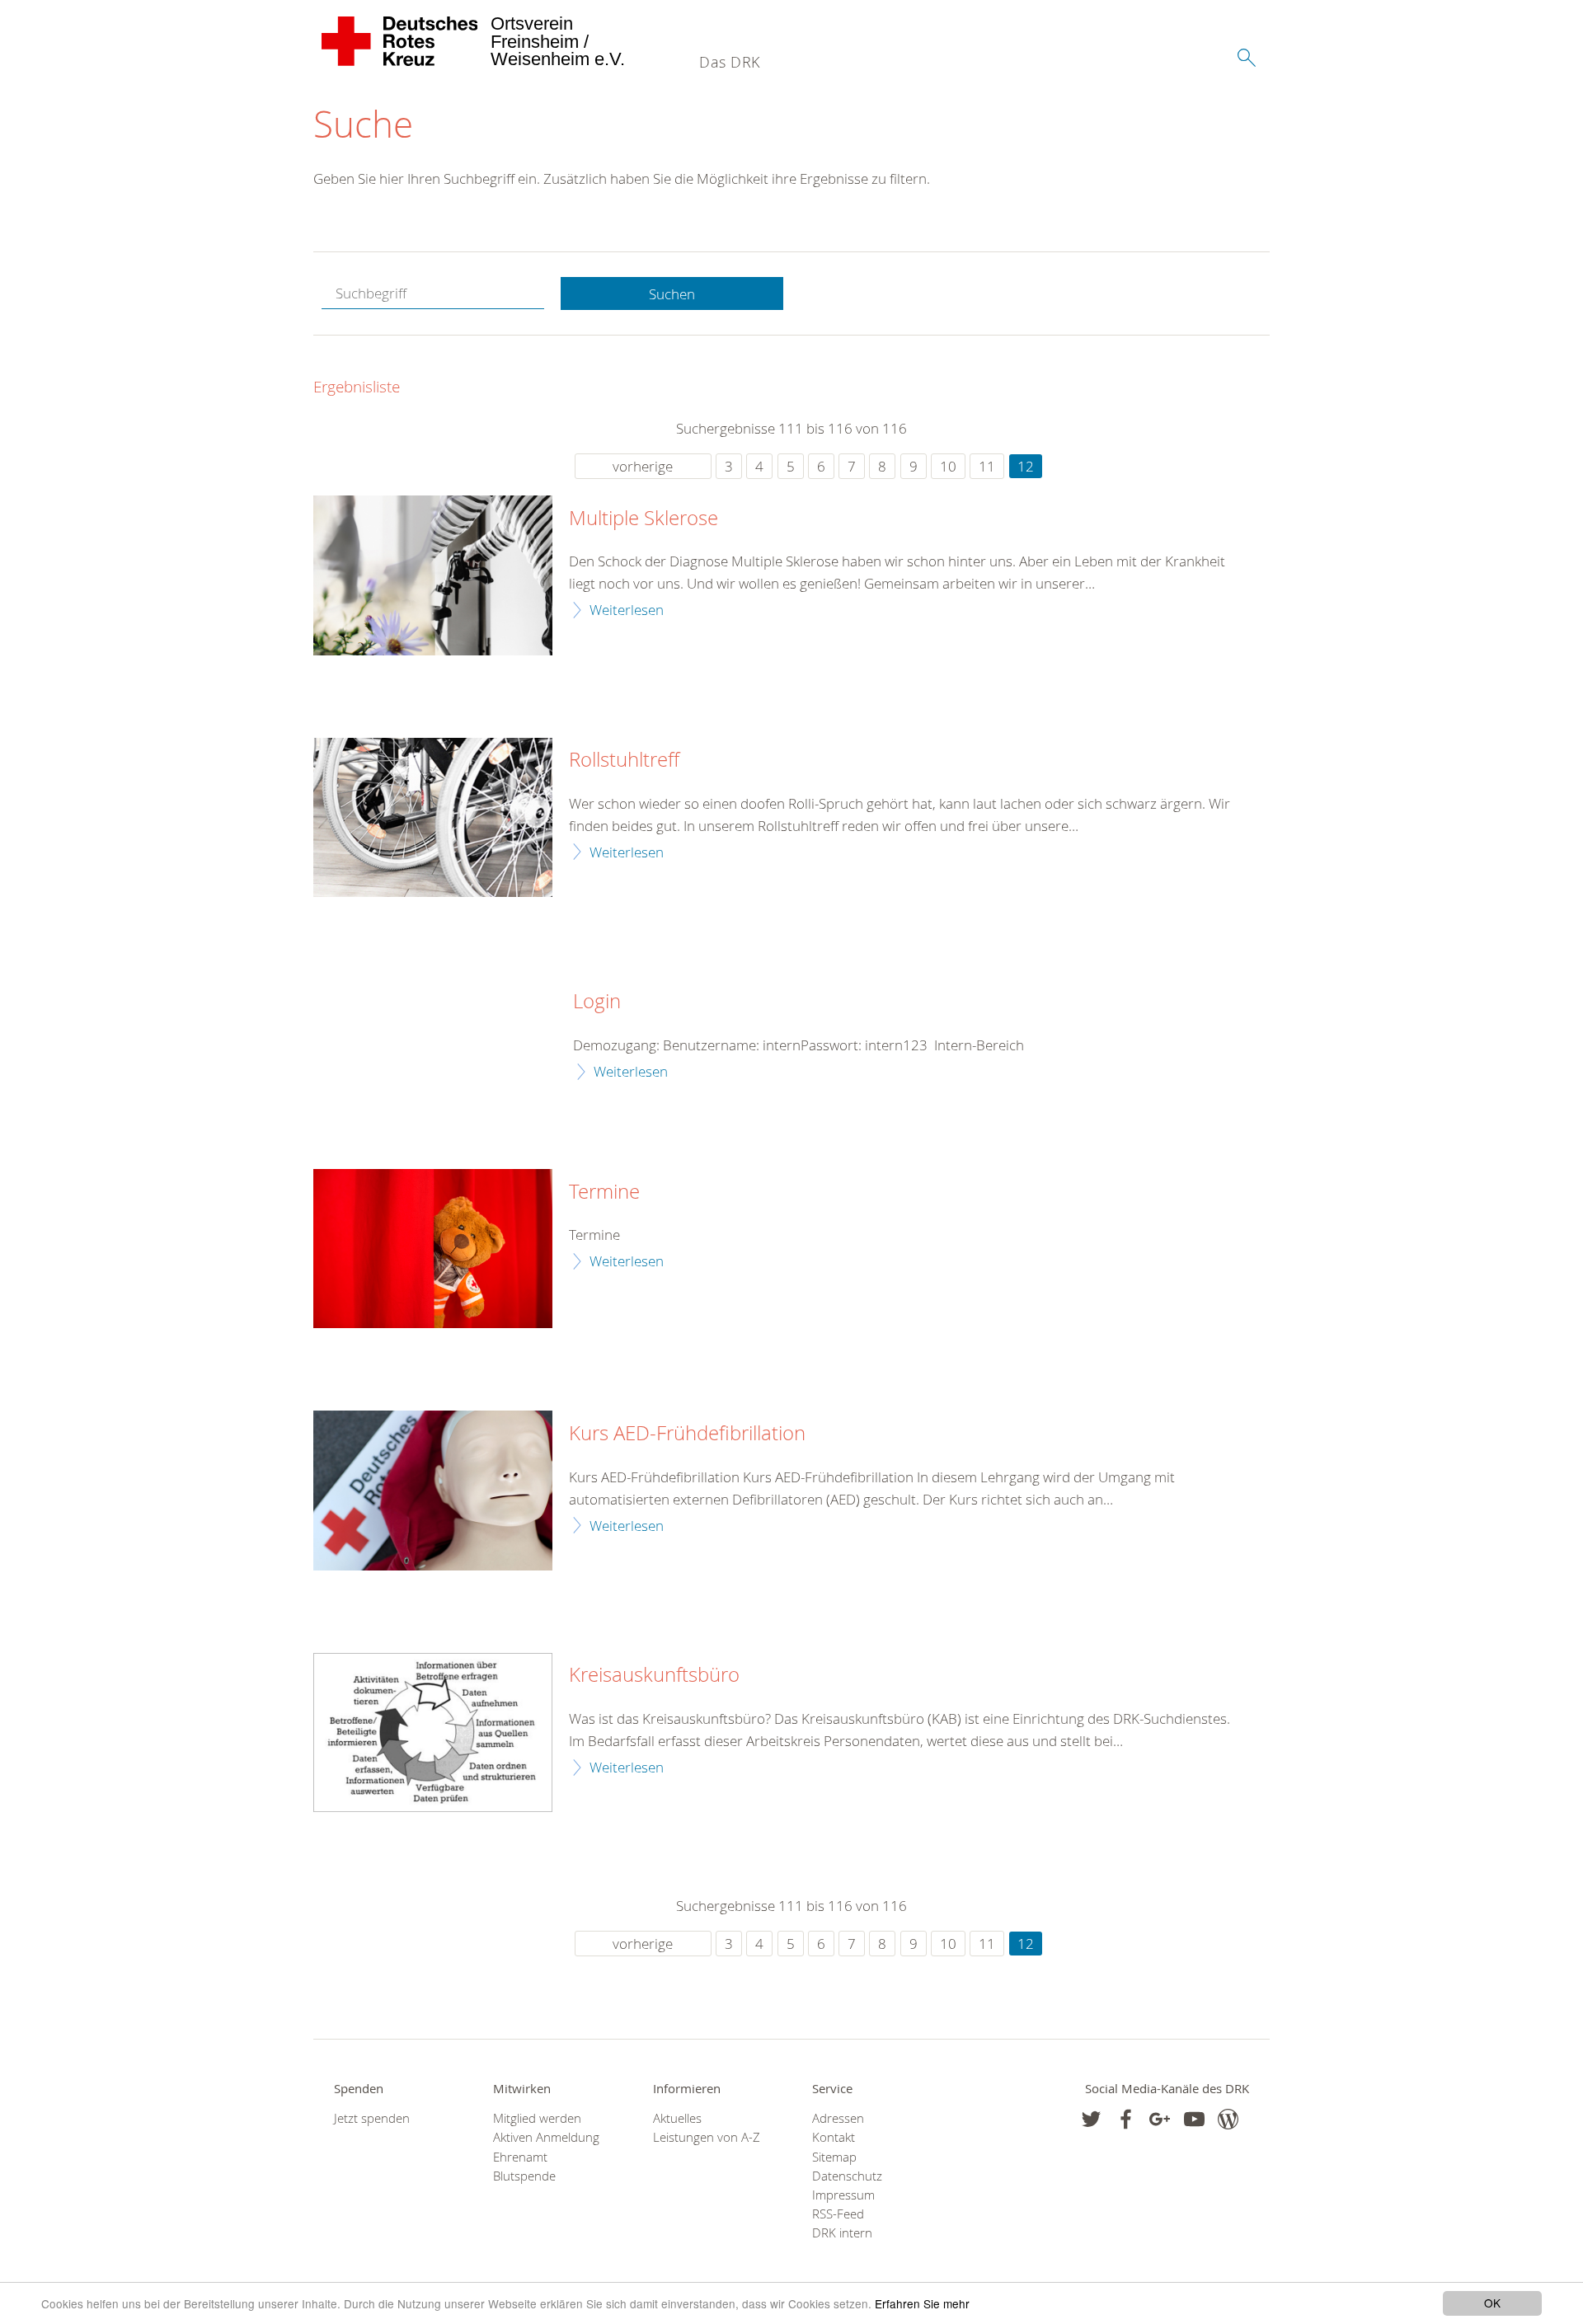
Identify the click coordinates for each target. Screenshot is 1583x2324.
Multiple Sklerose (644, 519)
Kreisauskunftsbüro (654, 1675)
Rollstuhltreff (624, 760)
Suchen (672, 294)
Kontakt (834, 2137)
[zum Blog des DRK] (1228, 2119)
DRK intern (842, 2233)
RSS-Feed (838, 2214)
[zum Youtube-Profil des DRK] (1194, 2119)
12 (1026, 466)
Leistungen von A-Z (707, 2137)
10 (948, 466)
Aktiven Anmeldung (546, 2137)
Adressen (838, 2118)
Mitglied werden (537, 2118)
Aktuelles (677, 2118)
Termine (604, 1192)
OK (1492, 2303)
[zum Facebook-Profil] (1091, 2119)
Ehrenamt (520, 2157)
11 (987, 466)
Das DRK (730, 62)
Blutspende (524, 2176)
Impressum (843, 2195)
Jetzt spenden (372, 2118)
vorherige (643, 466)
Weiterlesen (627, 610)
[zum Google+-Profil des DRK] (1160, 2119)
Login (597, 1002)
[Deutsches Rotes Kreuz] (400, 41)
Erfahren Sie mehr (922, 2303)
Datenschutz (847, 2176)
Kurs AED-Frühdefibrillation (687, 1434)
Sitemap (834, 2157)
